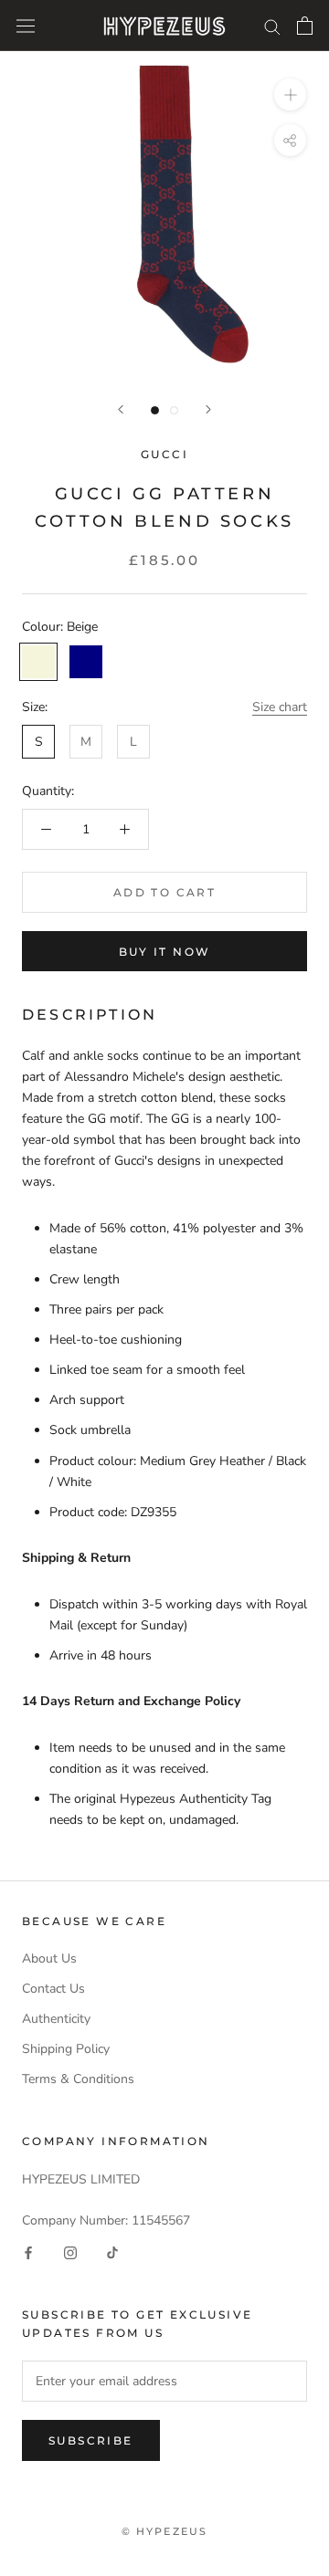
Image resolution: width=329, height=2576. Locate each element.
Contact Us (53, 1989)
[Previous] (121, 409)
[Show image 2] (174, 410)
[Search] (272, 26)
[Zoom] (290, 94)
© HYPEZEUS (165, 2531)
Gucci (164, 454)
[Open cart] (305, 26)
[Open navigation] (26, 26)
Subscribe (91, 2440)
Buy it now (165, 952)
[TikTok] (112, 2251)
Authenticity (56, 2019)
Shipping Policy (66, 2049)
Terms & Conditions (78, 2079)
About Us (49, 1958)
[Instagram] (70, 2251)
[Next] (208, 409)
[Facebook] (28, 2251)
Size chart (280, 707)
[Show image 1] (155, 410)
